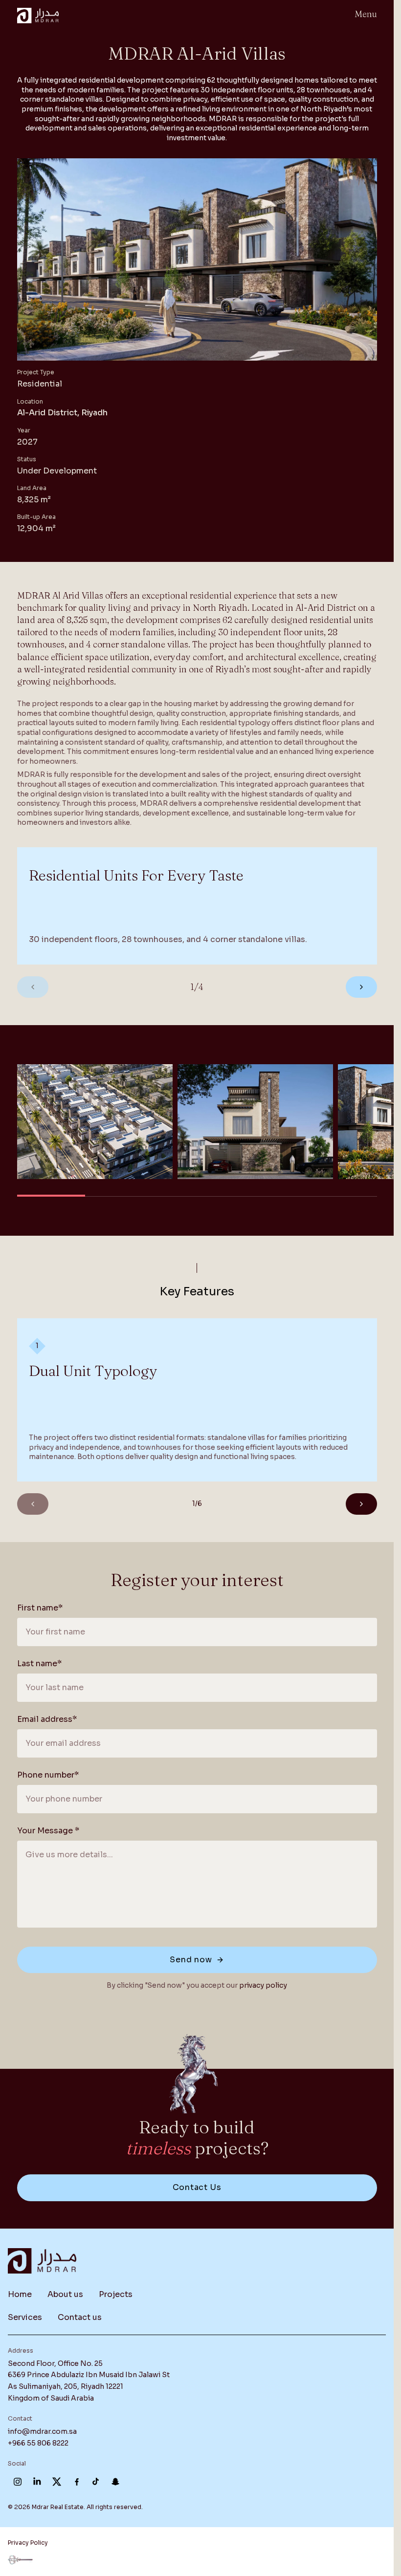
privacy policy (263, 1985)
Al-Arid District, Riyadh (62, 413)
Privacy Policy (28, 2543)
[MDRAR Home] (38, 16)
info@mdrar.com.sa (42, 2431)
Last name (39, 1664)
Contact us (80, 2317)
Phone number (48, 1775)
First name (40, 1608)
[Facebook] (76, 2482)
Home (20, 2294)
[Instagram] (18, 2482)
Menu (366, 14)
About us (65, 2294)
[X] (57, 2482)
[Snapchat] (115, 2482)
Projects (116, 2294)
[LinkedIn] (37, 2482)
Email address (47, 1719)
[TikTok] (96, 2482)
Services (25, 2317)
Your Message (48, 1831)
